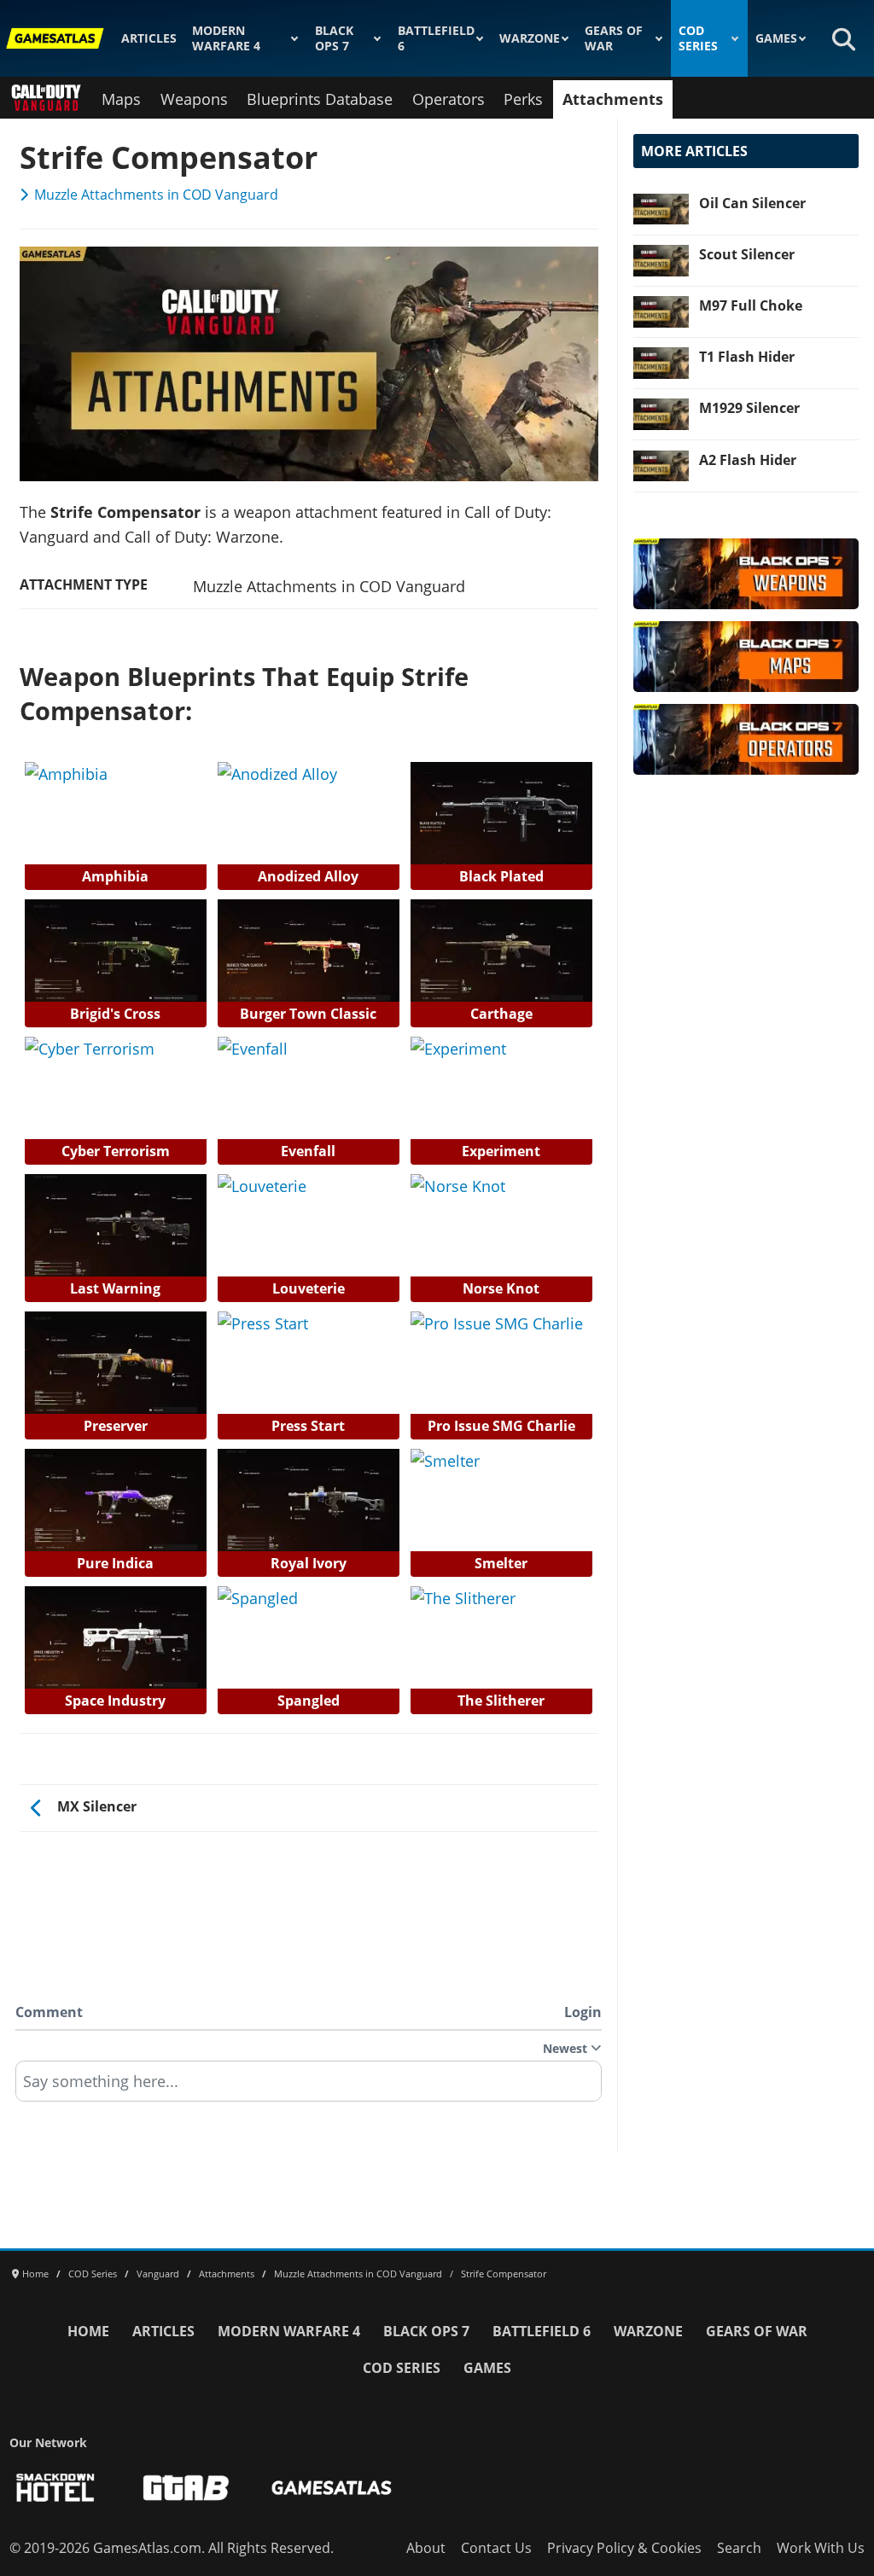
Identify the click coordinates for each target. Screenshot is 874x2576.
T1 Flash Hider (747, 357)
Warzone (530, 38)
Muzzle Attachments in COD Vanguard (156, 195)
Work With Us (821, 2548)
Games (776, 38)
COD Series (698, 38)
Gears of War (614, 38)
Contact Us (496, 2548)
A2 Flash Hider (748, 460)
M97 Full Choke (751, 305)
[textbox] (309, 2087)
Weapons (194, 99)
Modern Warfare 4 (226, 38)
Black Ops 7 (334, 38)
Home (88, 2331)
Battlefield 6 (436, 38)
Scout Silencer (747, 254)
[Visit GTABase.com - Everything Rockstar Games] (186, 2488)
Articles (149, 38)
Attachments (613, 99)
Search (739, 2548)
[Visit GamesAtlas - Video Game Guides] (332, 2488)
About (426, 2548)
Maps (121, 99)
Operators (449, 99)
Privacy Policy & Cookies (624, 2548)
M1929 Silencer (749, 408)
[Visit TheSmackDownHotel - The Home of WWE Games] (55, 2488)
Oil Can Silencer (752, 203)
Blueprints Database (320, 99)
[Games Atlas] (55, 38)
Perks (523, 99)
